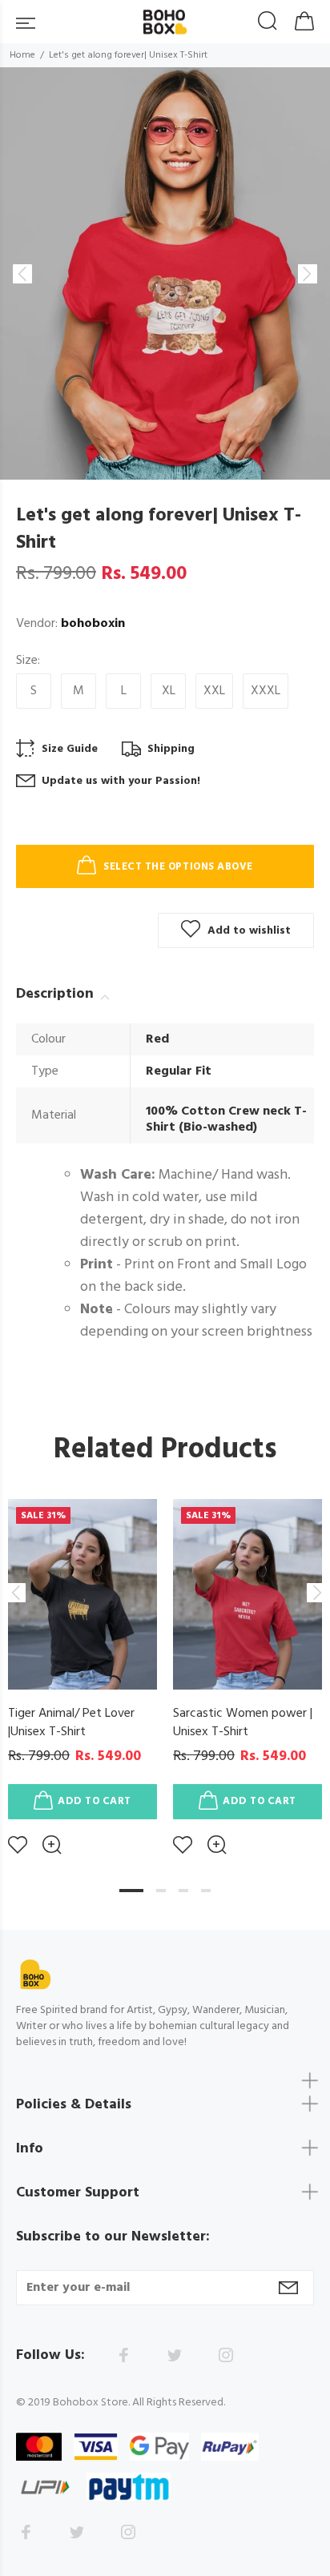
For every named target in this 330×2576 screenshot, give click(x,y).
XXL (214, 691)
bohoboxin (93, 624)
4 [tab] (206, 1891)
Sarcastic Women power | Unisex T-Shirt (243, 1723)
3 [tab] (183, 1891)
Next (315, 1593)
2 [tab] (161, 1891)
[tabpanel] (82, 1665)
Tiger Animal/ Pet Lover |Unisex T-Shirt (71, 1723)
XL (169, 691)
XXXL (266, 691)
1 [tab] (131, 1891)
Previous (15, 1593)
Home (22, 55)
